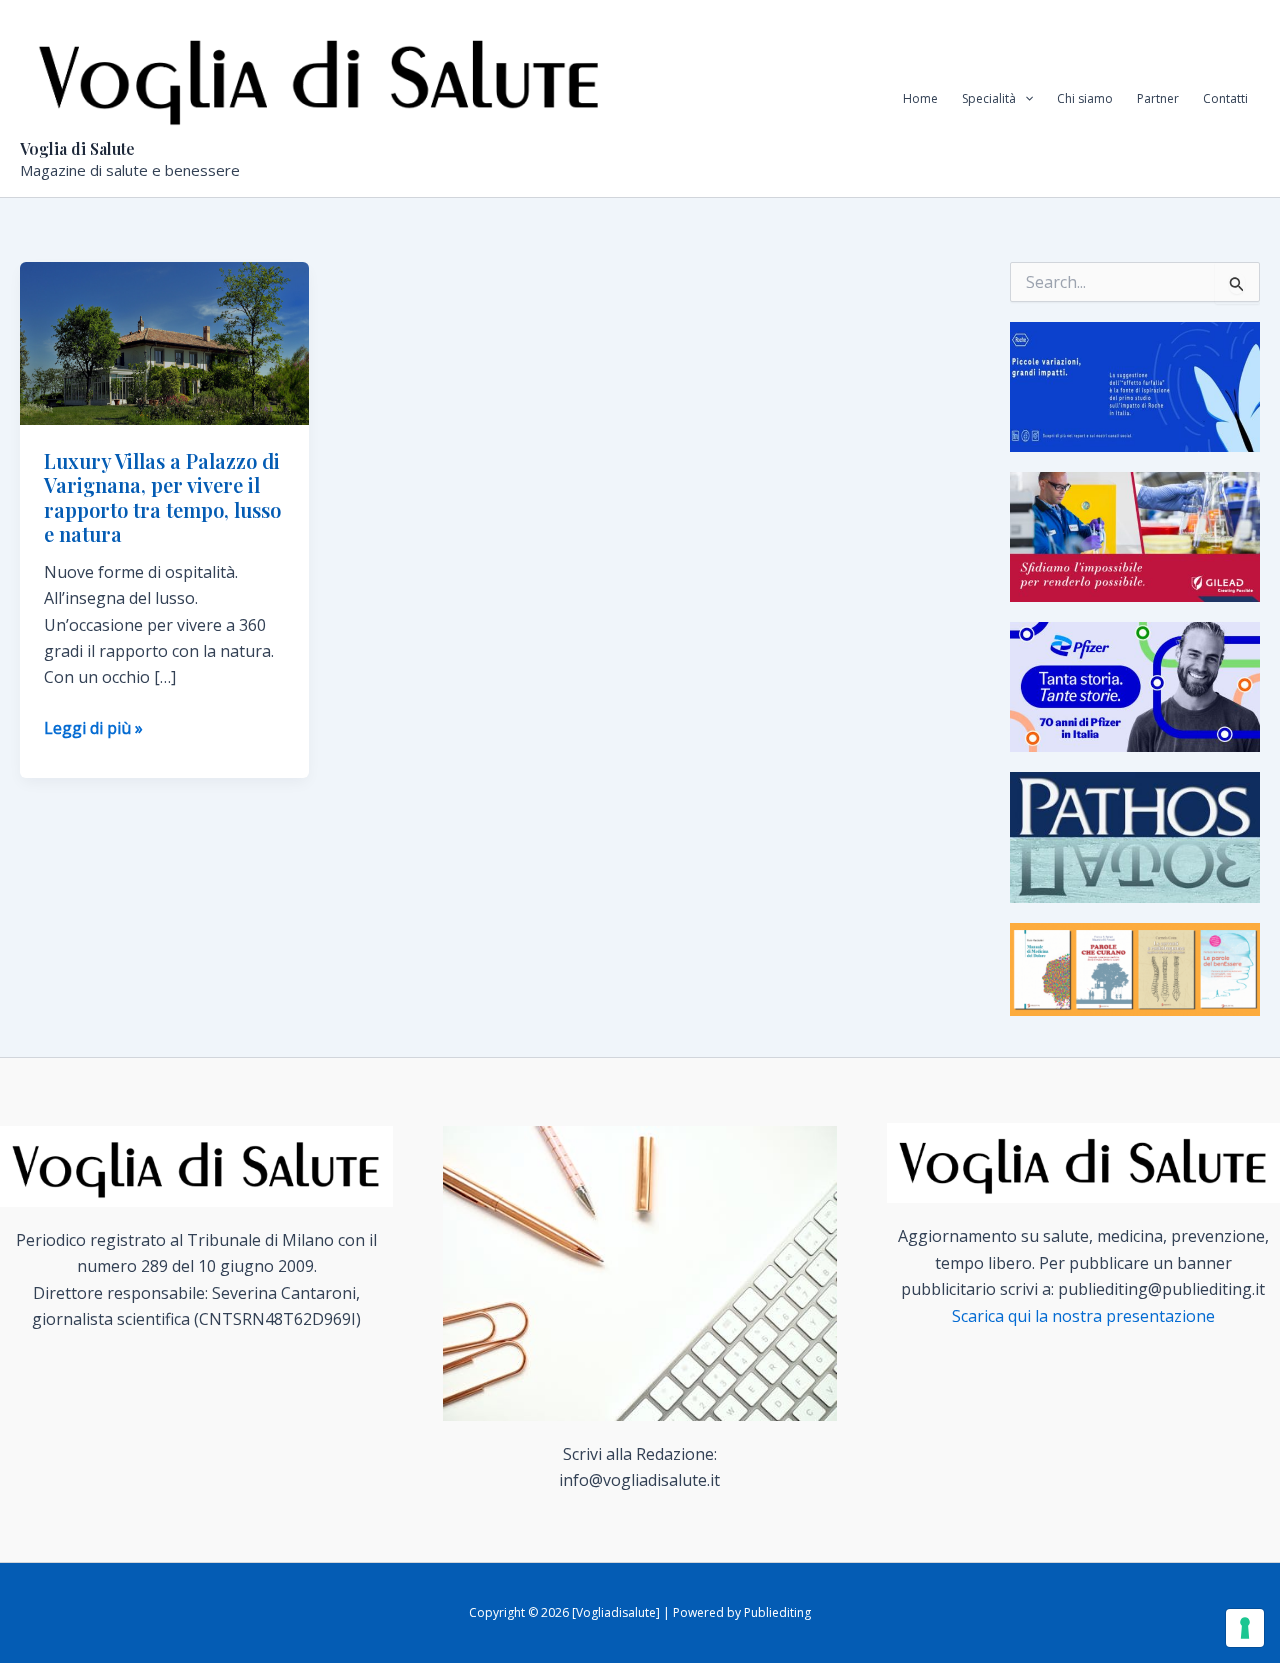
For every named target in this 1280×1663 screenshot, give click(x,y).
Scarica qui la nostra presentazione (1083, 1316)
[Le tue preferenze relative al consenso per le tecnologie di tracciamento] (1245, 1628)
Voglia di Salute (77, 148)
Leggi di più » (93, 728)
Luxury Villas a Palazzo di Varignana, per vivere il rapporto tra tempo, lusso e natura (162, 497)
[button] (1024, 99)
